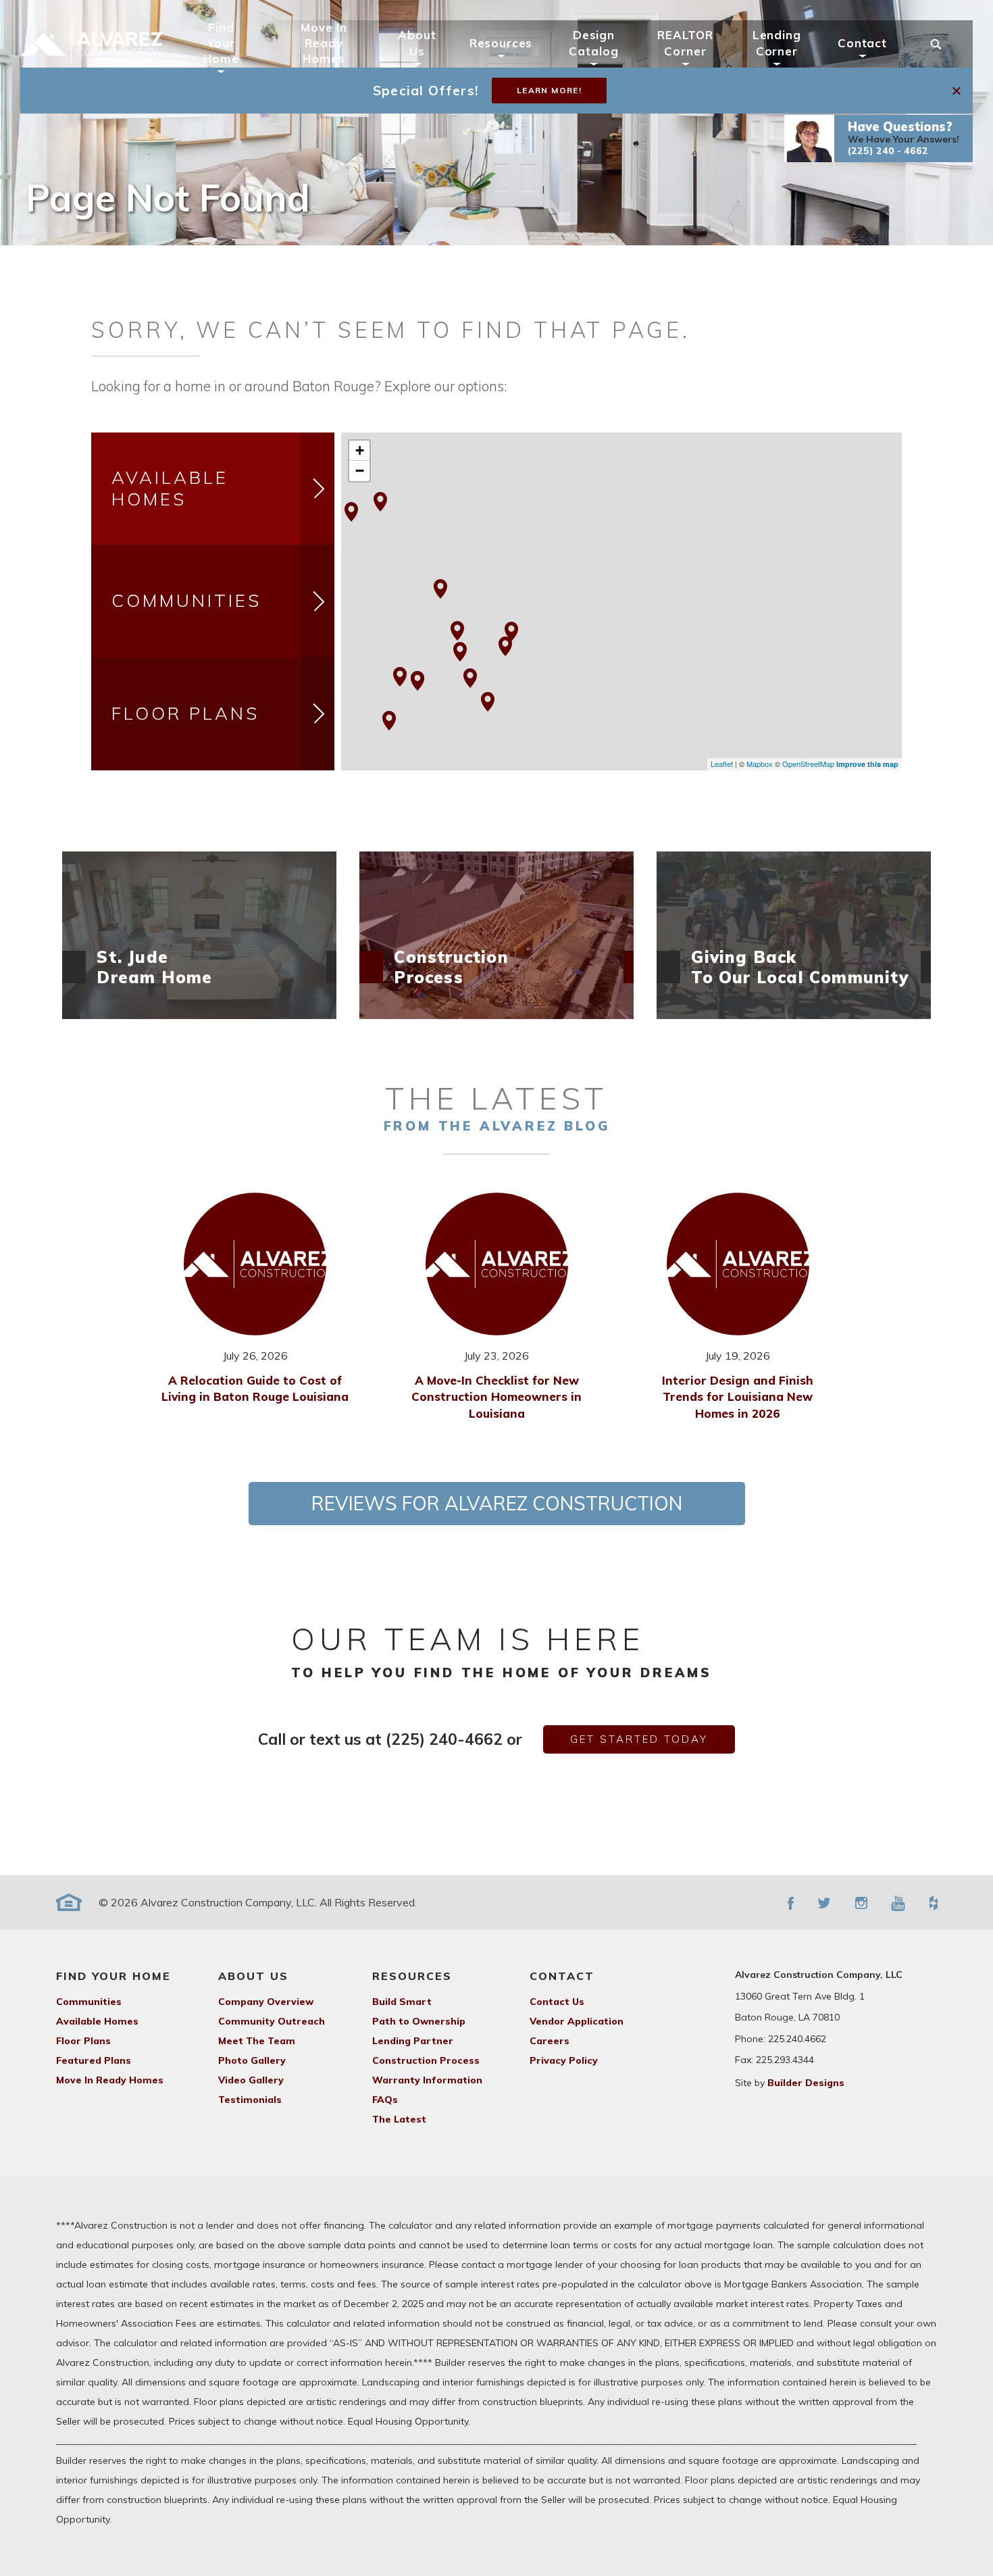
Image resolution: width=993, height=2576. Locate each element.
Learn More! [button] (549, 90)
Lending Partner (413, 2041)
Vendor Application (577, 2021)
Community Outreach (272, 2021)
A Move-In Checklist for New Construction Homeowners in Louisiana (496, 1397)
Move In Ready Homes (324, 43)
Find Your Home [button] (221, 43)
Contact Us (557, 2002)
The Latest (399, 2119)
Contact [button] (862, 43)
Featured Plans (94, 2060)
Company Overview (266, 2002)
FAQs (385, 2100)
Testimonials (250, 2100)
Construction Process (426, 2060)
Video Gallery (251, 2080)
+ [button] (360, 450)
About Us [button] (417, 43)
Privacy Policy (564, 2060)
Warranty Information (427, 2080)
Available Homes (170, 489)
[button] (879, 139)
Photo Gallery (252, 2060)
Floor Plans (185, 713)
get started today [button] (639, 1739)
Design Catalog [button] (593, 43)
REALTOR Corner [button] (685, 43)
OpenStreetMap (808, 764)
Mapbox (760, 764)
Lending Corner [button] (777, 43)
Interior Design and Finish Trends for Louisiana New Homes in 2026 (738, 1397)
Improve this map (867, 764)
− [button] (360, 471)
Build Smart (402, 2002)
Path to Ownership (419, 2021)
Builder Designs (806, 2083)
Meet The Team (257, 2041)
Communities (186, 600)
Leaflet (722, 764)
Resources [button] (501, 43)
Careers (550, 2041)
